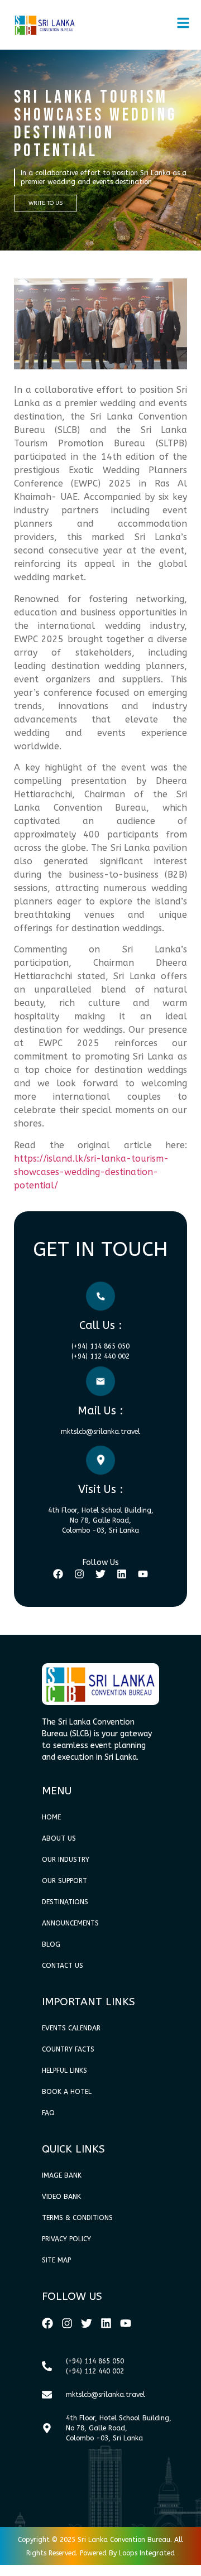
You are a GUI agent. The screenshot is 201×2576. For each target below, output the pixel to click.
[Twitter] (100, 1574)
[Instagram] (79, 1574)
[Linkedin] (122, 1574)
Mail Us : (100, 1411)
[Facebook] (58, 1574)
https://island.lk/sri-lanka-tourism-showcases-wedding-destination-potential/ (91, 1172)
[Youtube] (143, 1574)
